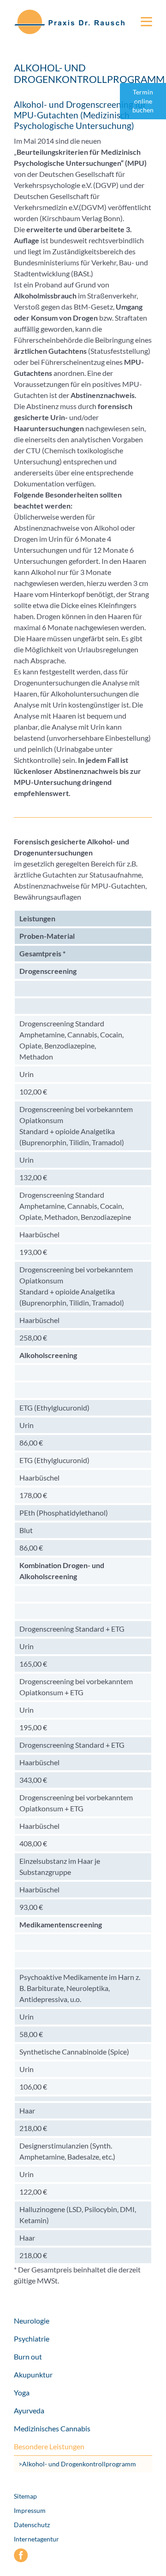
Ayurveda (29, 2410)
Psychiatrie (32, 2339)
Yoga (22, 2392)
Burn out (28, 2356)
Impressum (30, 2510)
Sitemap (25, 2496)
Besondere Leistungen (49, 2446)
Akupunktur (33, 2374)
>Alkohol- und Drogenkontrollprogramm (77, 2464)
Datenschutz (32, 2525)
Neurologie (32, 2321)
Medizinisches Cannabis (52, 2428)
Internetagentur (36, 2539)
